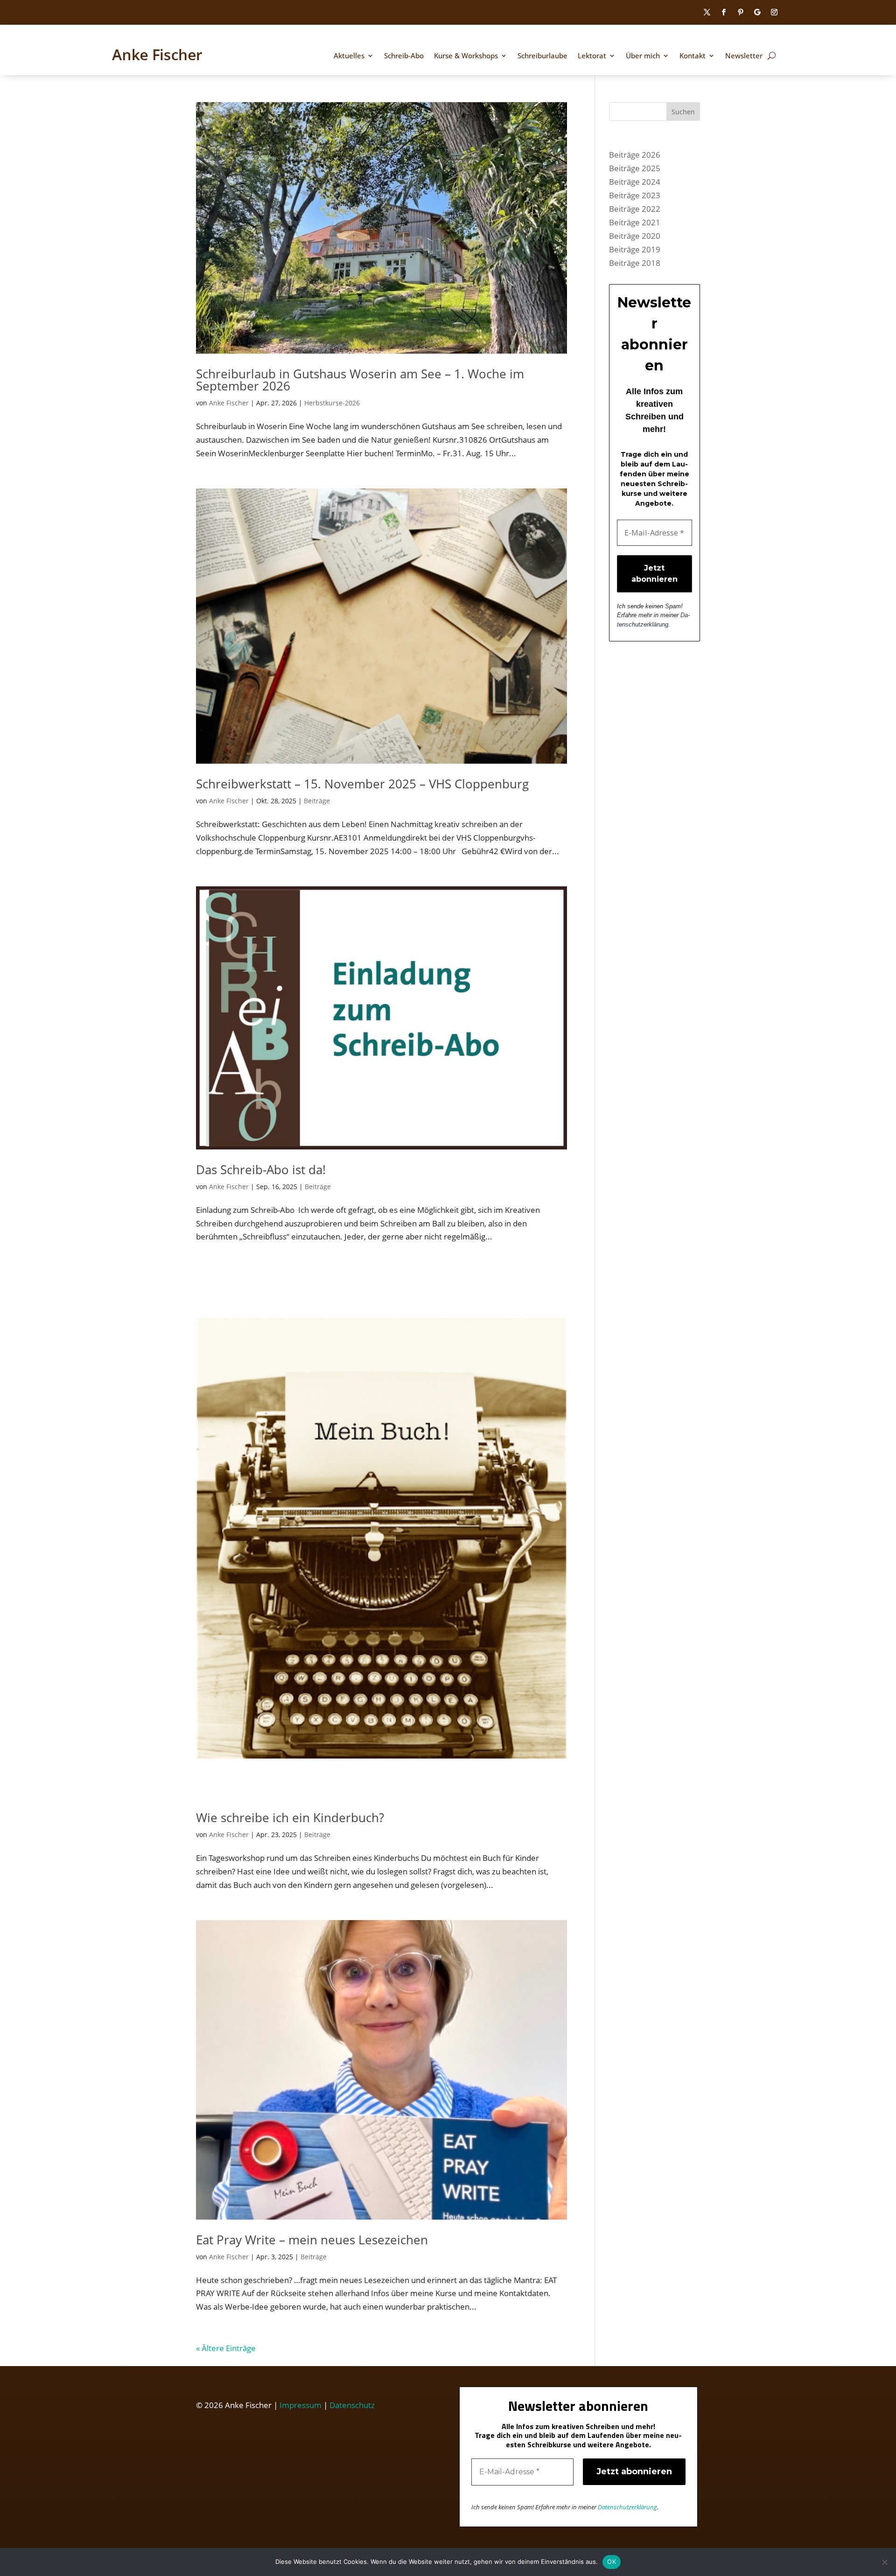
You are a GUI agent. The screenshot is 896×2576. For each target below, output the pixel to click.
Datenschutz (352, 2405)
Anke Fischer (229, 403)
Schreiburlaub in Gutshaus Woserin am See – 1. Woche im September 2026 (360, 380)
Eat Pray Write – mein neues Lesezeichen (312, 2240)
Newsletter (744, 56)
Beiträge (317, 801)
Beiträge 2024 (635, 182)
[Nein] (884, 2562)
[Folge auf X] (707, 12)
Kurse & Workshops (466, 56)
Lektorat (592, 56)
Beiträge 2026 (635, 155)
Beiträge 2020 (635, 236)
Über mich (643, 56)
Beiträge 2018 (635, 263)
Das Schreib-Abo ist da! (261, 1170)
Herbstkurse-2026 (332, 403)
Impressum (301, 2405)
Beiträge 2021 (635, 222)
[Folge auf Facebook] (724, 12)
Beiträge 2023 (635, 195)
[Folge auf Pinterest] (741, 12)
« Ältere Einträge (226, 2348)
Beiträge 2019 (635, 249)
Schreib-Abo (404, 56)
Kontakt (693, 56)
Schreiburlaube (542, 56)
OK (612, 2562)
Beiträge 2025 (635, 168)
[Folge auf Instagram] (774, 12)
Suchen (683, 112)
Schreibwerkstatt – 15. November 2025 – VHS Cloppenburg (362, 784)
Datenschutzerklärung (627, 2507)
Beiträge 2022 (635, 209)
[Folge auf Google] (757, 12)
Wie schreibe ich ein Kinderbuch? (290, 1817)
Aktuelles (349, 56)
